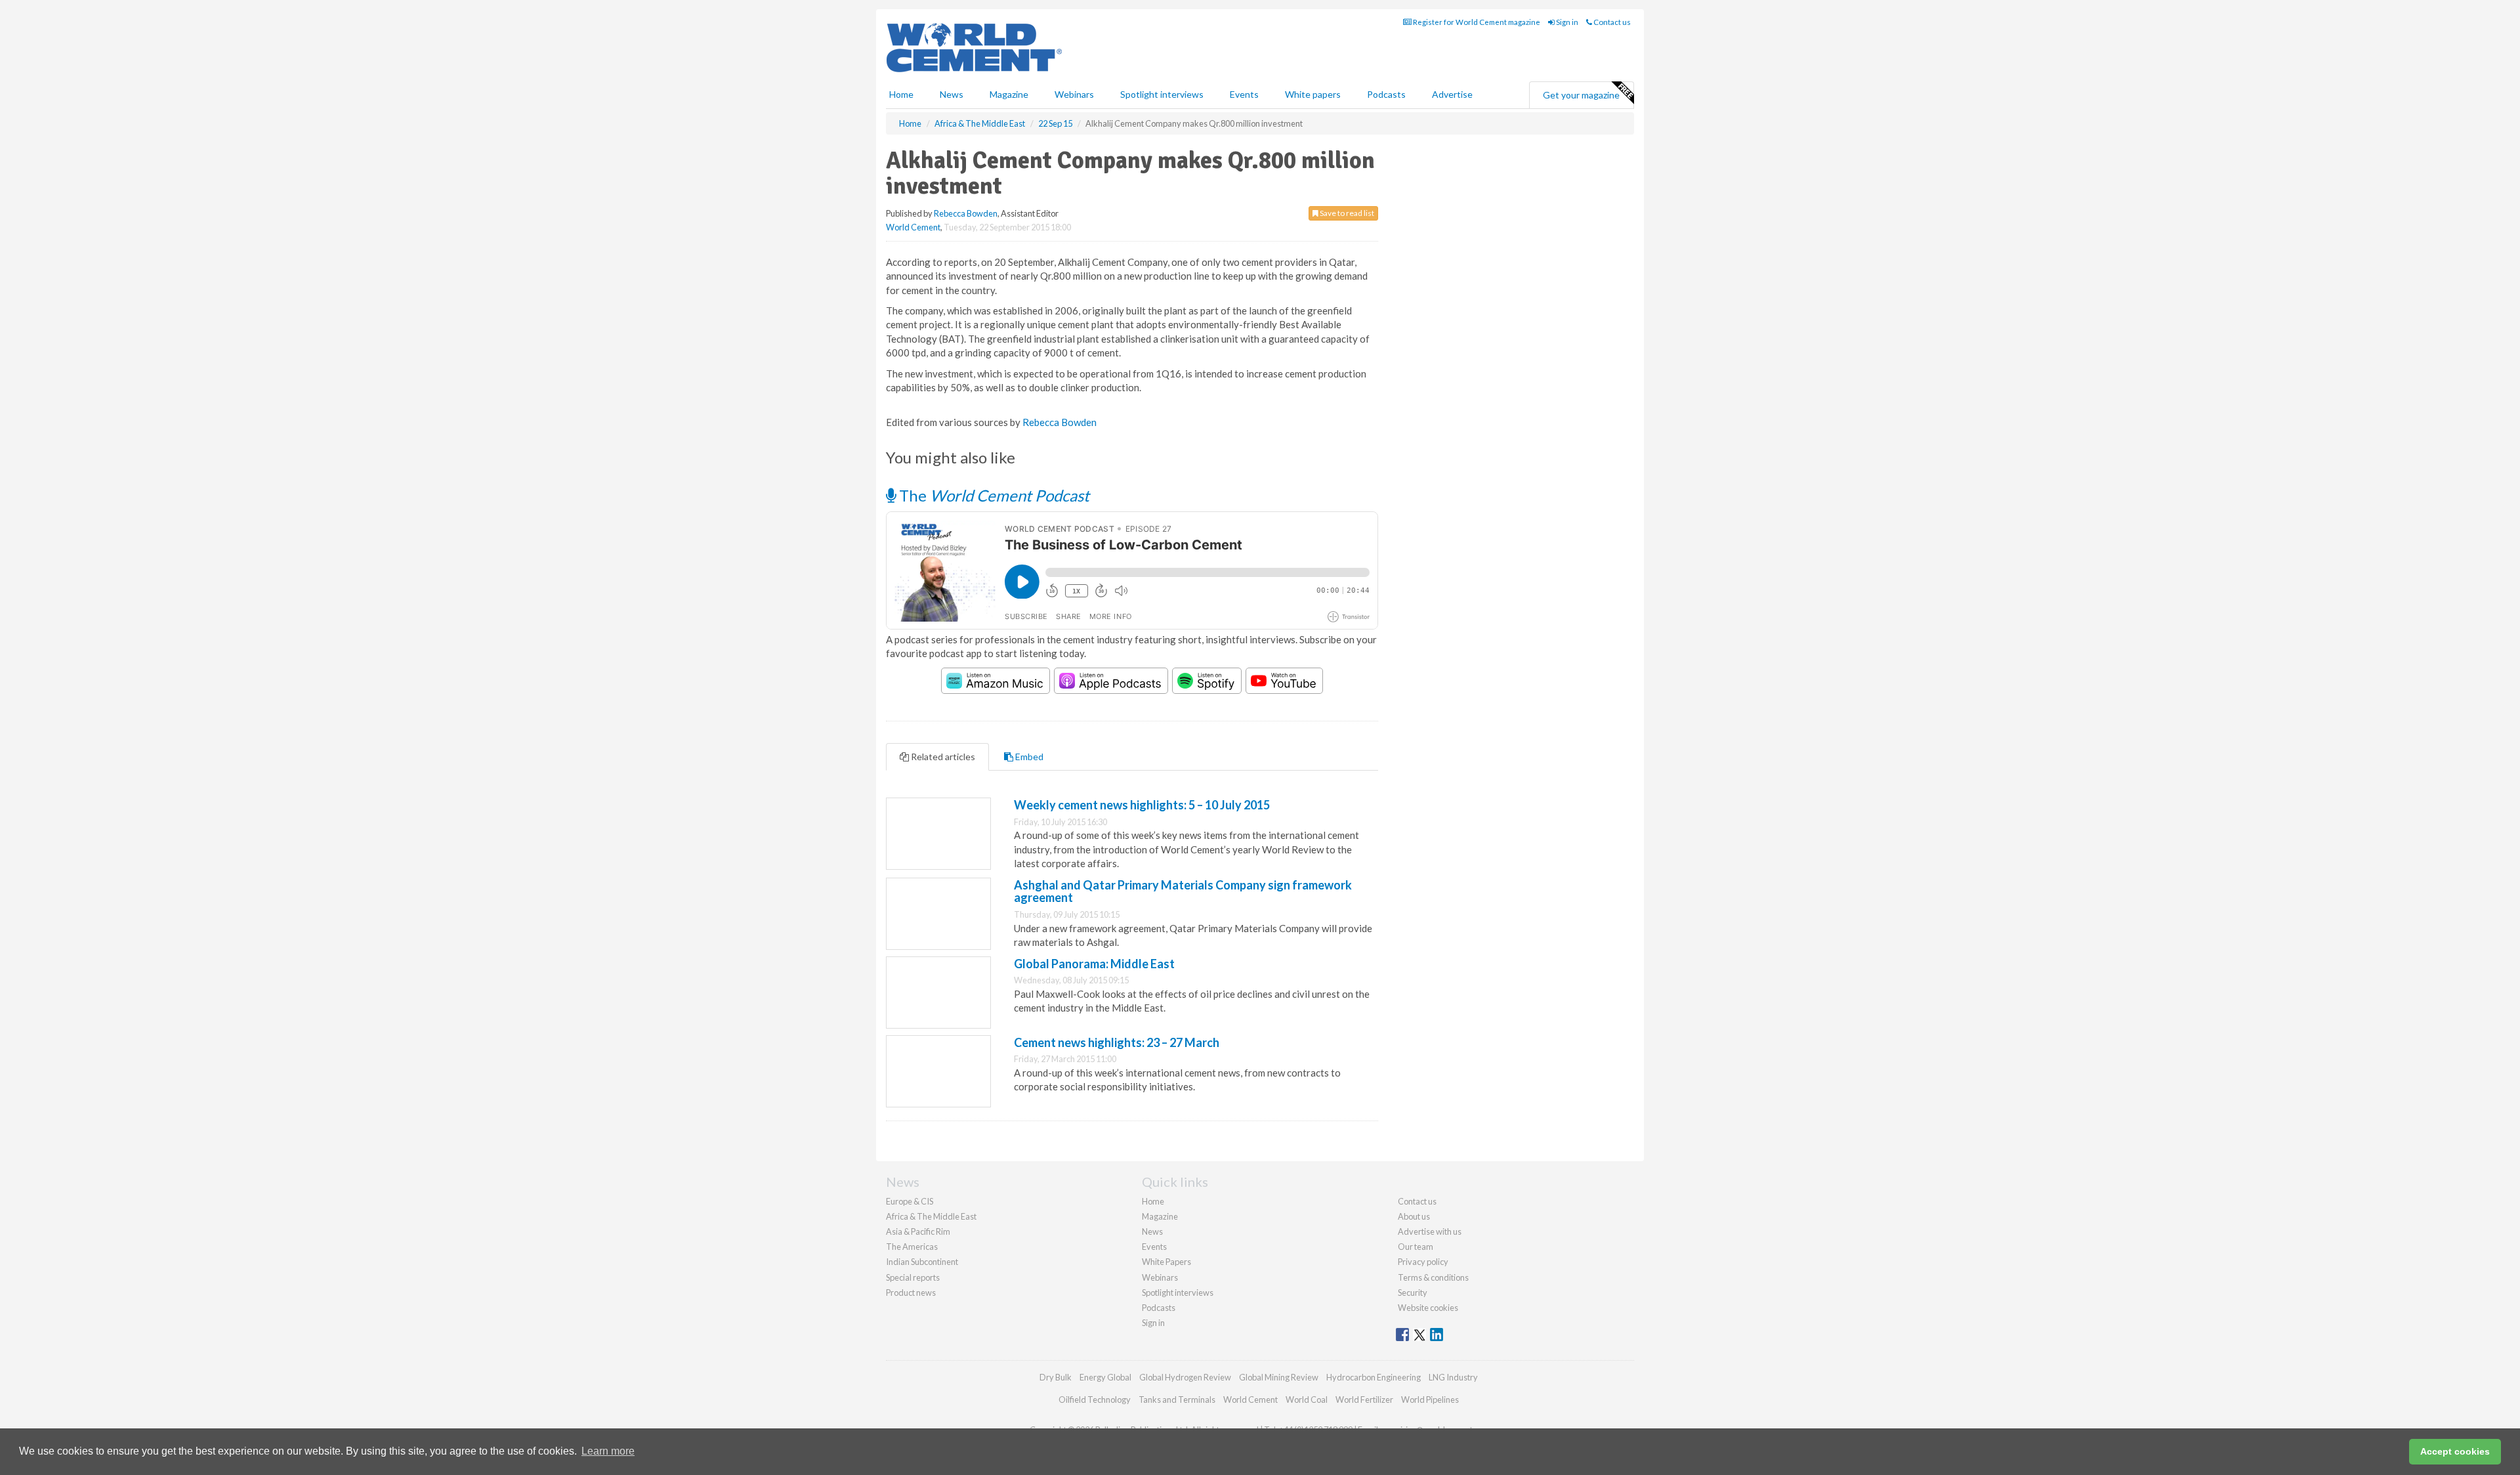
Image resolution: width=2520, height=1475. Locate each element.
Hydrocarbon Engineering (1374, 1377)
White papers (1313, 94)
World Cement (913, 227)
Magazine (1009, 94)
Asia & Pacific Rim (918, 1231)
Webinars (1074, 94)
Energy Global (1105, 1377)
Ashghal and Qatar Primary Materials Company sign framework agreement (1183, 891)
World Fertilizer (1364, 1400)
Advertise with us (1430, 1231)
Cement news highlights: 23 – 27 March (1117, 1042)
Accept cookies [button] (2455, 1451)
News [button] (952, 94)
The (993, 495)
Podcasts (1386, 94)
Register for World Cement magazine (1476, 22)
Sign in (1566, 22)
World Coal (1307, 1400)
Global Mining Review (1279, 1377)
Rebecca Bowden (966, 213)
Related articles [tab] (942, 757)
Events (1244, 94)
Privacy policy (1423, 1262)
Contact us (1611, 22)
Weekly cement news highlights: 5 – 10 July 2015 (1142, 805)
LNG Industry (1453, 1377)
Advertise (1452, 94)
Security (1413, 1293)
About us (1414, 1216)
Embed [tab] (1028, 757)
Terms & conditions (1433, 1277)
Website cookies (1428, 1308)
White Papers (1166, 1262)
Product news (911, 1293)
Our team (1416, 1247)
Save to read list (1346, 213)
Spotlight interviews (1162, 94)
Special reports (913, 1277)
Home (901, 94)
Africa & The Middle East (931, 1216)
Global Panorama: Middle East (1094, 964)
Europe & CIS (910, 1201)
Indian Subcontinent (922, 1262)
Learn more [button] (608, 1451)
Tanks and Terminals (1177, 1400)
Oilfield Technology (1095, 1400)
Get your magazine (1581, 95)
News (1152, 1231)
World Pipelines (1430, 1400)
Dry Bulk (1056, 1377)
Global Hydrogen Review (1185, 1377)
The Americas (912, 1247)
